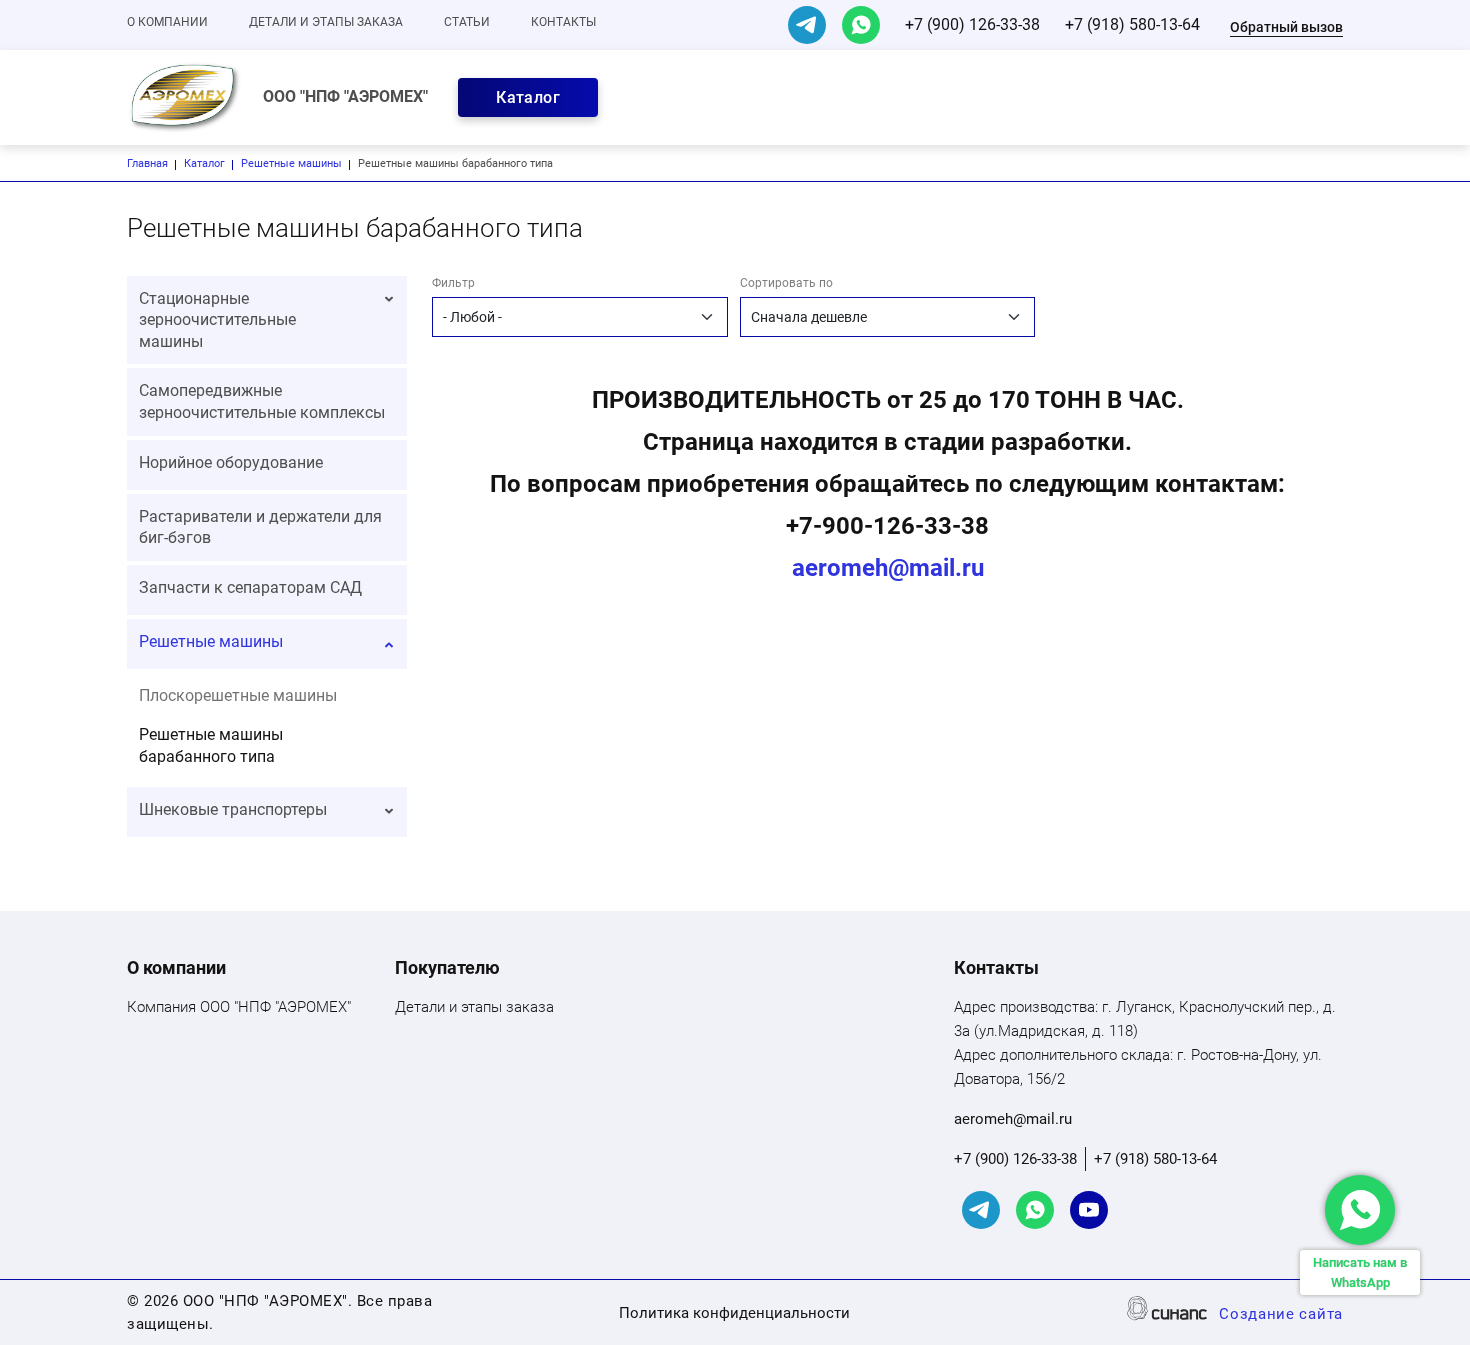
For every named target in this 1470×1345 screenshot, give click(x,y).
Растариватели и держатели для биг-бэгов (260, 527)
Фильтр (453, 283)
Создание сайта (1281, 1314)
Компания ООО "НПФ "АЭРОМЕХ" (239, 1007)
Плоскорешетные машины (238, 695)
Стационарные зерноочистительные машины (217, 320)
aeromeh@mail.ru (888, 568)
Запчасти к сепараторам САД (250, 587)
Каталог (528, 97)
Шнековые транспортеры (233, 809)
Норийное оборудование (231, 462)
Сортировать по (786, 283)
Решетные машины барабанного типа (211, 745)
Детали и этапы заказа (326, 22)
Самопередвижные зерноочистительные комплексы (262, 401)
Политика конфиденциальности (734, 1313)
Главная (147, 163)
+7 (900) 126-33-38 (972, 24)
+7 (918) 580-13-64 (1132, 24)
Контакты (563, 22)
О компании (167, 22)
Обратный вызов (1286, 27)
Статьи (467, 22)
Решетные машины (291, 163)
